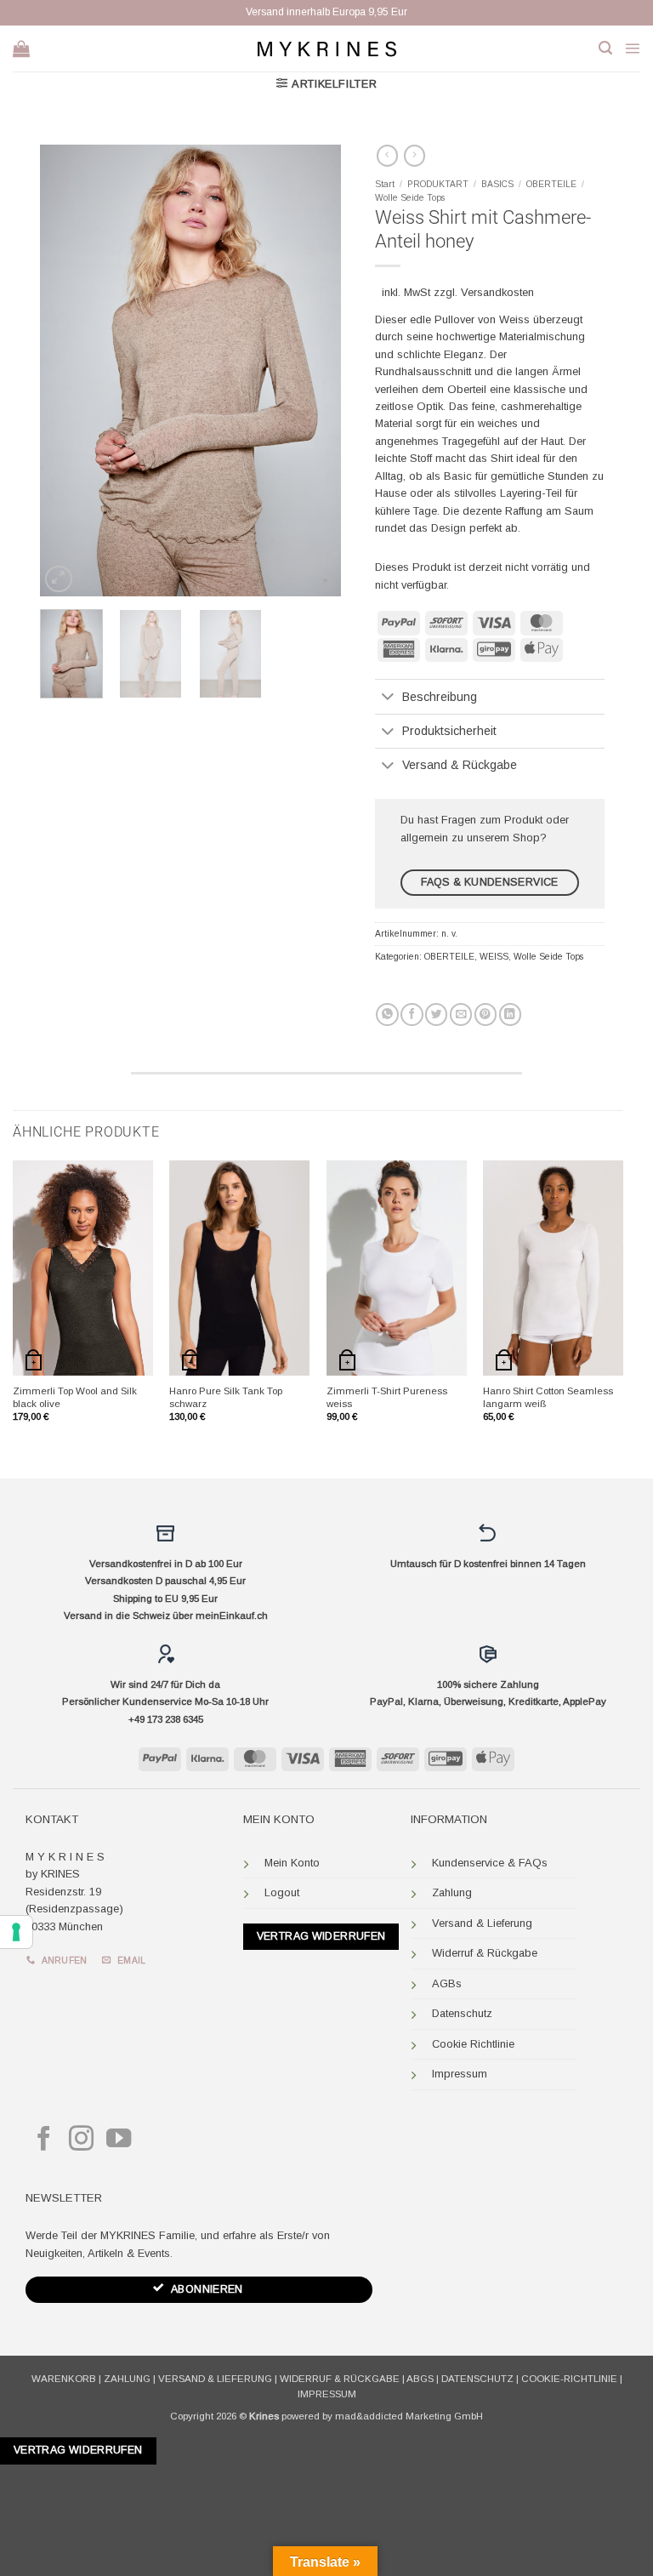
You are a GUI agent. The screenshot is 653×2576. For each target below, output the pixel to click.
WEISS (494, 957)
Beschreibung (440, 697)
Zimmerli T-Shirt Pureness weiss (387, 1397)
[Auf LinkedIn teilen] (510, 1014)
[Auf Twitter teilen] (436, 1014)
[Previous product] (415, 156)
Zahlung (452, 1892)
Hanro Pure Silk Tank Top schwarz (226, 1397)
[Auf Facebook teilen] (412, 1014)
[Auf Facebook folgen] (44, 2140)
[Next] (314, 370)
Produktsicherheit (449, 731)
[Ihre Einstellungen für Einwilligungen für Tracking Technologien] (16, 1932)
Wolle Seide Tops (410, 198)
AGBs (447, 1983)
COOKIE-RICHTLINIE (569, 2379)
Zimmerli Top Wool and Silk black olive (75, 1397)
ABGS (420, 2379)
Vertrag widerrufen (321, 1936)
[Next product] (387, 156)
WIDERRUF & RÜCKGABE (340, 2379)
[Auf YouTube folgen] (119, 2140)
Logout (282, 1892)
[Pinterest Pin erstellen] (485, 1014)
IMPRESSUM (327, 2394)
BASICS (497, 184)
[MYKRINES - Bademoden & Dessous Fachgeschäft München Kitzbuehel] (326, 48)
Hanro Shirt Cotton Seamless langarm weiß (548, 1397)
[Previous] (67, 370)
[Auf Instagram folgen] (81, 2140)
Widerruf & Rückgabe (485, 1953)
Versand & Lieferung (482, 1923)
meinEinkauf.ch (232, 1616)
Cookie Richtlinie (473, 2044)
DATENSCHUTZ (477, 2379)
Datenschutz (462, 2013)
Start (385, 184)
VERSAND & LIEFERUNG (215, 2379)
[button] (605, 48)
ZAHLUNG (127, 2379)
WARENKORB (64, 2379)
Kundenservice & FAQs (490, 1863)
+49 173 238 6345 (166, 1719)
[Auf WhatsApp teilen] (387, 1014)
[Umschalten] (388, 698)
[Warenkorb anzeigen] (21, 48)
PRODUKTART (438, 184)
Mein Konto (292, 1863)
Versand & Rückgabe (460, 765)
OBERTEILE (551, 184)
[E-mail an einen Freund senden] (461, 1014)
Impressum (460, 2074)
